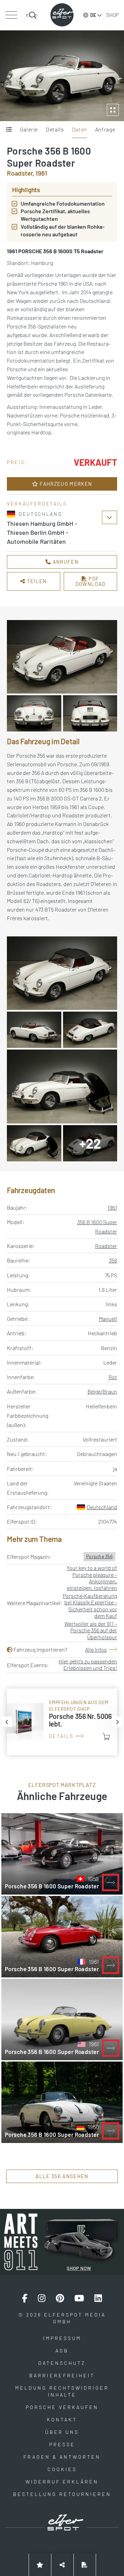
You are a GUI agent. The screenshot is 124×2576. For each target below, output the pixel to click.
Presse (62, 2444)
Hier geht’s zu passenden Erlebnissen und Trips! (88, 1664)
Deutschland (102, 1507)
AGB (62, 2351)
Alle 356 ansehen (62, 2176)
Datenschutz (62, 2363)
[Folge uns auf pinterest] (60, 2298)
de (93, 15)
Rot (113, 1377)
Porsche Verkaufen (62, 2407)
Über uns (62, 2432)
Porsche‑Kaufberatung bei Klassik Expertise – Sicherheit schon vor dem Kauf (90, 1606)
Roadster (106, 1246)
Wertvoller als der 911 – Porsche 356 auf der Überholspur (91, 1630)
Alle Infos (96, 1649)
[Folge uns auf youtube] (79, 2298)
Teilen (36, 581)
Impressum (62, 2338)
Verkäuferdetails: (38, 504)
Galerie (29, 129)
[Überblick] (9, 130)
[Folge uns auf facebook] (25, 2298)
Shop (112, 15)
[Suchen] (32, 15)
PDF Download (91, 581)
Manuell (108, 1319)
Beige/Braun (102, 1391)
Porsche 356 (99, 1556)
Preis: (17, 462)
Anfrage (105, 129)
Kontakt (62, 2420)
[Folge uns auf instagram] (42, 2298)
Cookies (62, 2469)
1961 (112, 1207)
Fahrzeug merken (65, 484)
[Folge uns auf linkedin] (98, 2298)
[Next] (117, 1722)
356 (113, 1260)
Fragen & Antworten (62, 2457)
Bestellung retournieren (62, 2494)
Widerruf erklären (62, 2482)
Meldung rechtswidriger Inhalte (62, 2391)
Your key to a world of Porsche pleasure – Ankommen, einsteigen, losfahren (92, 1578)
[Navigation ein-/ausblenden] (11, 15)
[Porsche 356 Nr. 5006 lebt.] (62, 1722)
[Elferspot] (62, 15)
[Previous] (7, 1722)
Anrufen (65, 562)
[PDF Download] (85, 2565)
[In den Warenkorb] (106, 1737)
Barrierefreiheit (62, 2375)
